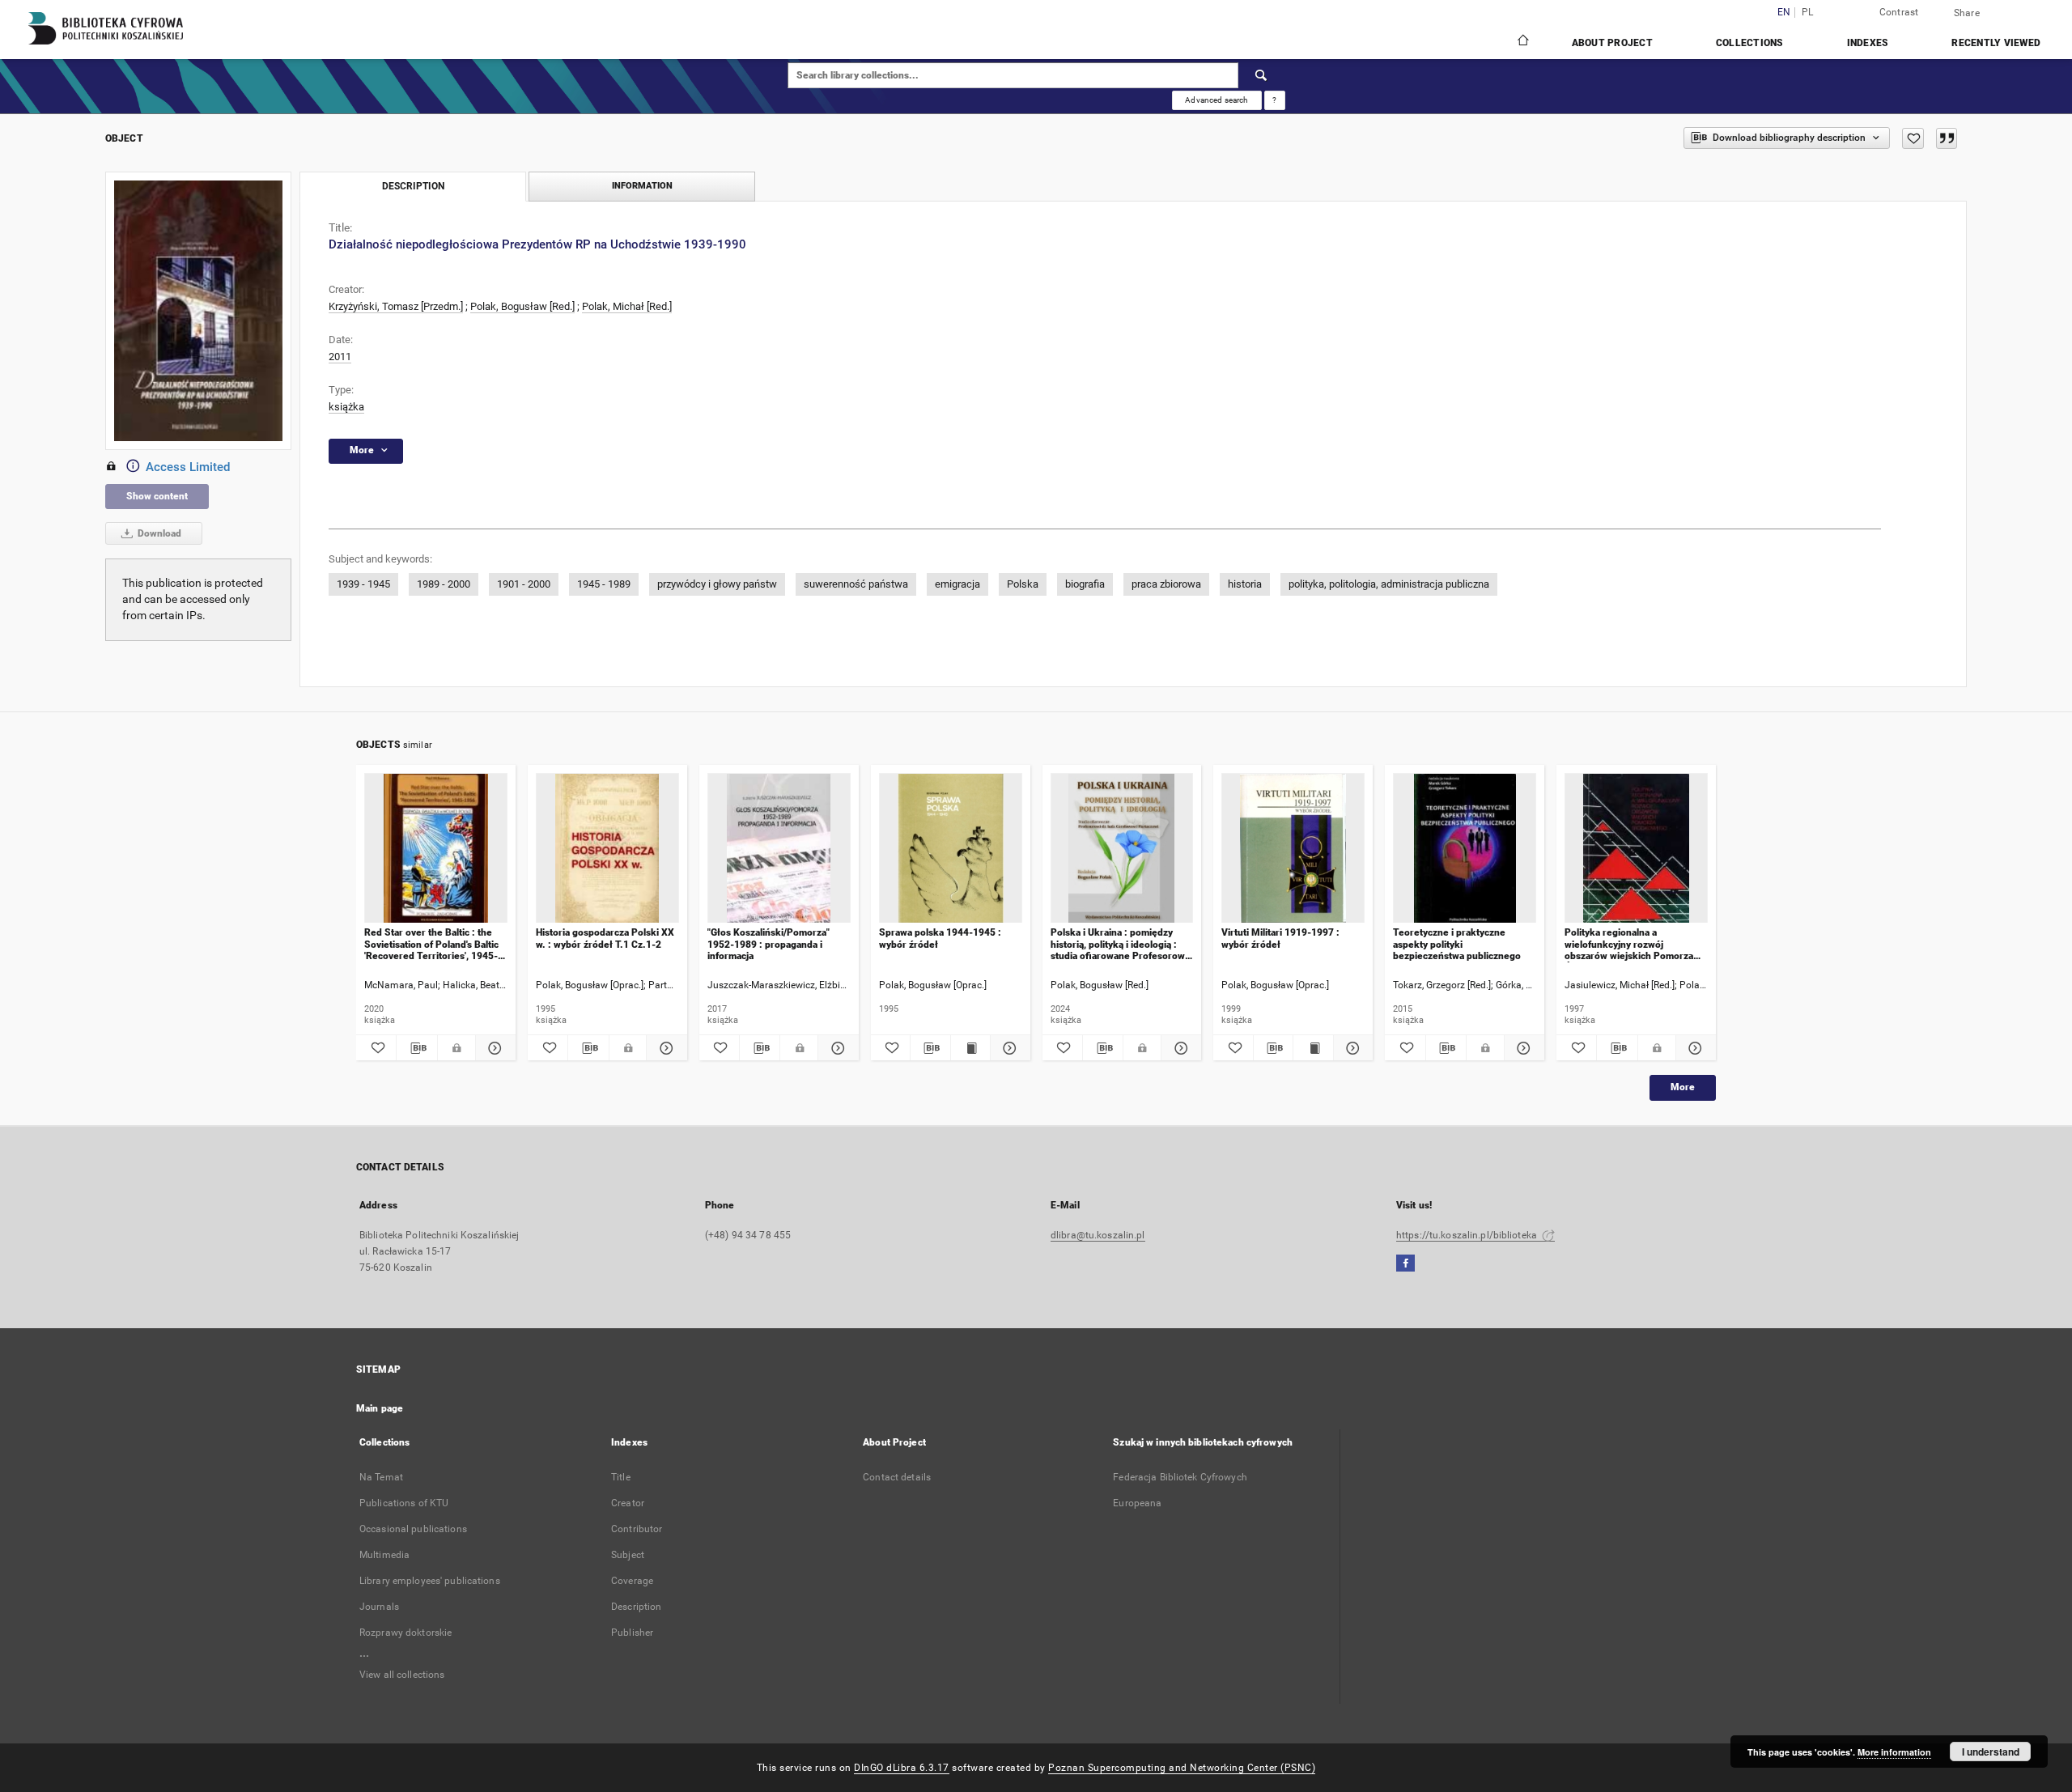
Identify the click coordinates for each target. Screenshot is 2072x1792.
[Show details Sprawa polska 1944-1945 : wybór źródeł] (1008, 1048)
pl (1808, 13)
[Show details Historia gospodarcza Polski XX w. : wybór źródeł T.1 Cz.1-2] (664, 1048)
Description (636, 1607)
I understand (1991, 1752)
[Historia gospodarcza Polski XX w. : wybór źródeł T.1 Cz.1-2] (607, 849)
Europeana (1137, 1503)
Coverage (632, 1581)
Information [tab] (642, 186)
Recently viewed (1996, 43)
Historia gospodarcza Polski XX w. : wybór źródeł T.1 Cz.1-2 (605, 938)
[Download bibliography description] (416, 1048)
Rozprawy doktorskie (405, 1633)
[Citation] (1947, 138)
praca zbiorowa (1166, 584)
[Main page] (1522, 42)
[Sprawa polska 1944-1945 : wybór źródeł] (951, 849)
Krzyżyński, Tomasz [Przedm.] (396, 306)
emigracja (957, 584)
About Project (1612, 43)
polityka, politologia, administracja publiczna (1389, 584)
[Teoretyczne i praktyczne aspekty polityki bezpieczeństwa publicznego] (1465, 849)
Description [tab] (413, 186)
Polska (1023, 584)
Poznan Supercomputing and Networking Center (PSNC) (1182, 1768)
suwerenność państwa (856, 584)
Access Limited (188, 467)
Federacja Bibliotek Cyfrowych (1180, 1477)
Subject (628, 1555)
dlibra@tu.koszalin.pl (1098, 1235)
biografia (1085, 584)
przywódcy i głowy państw (717, 584)
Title (621, 1477)
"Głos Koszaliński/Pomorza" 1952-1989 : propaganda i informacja (769, 944)
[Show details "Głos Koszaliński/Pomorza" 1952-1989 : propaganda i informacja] (836, 1048)
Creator (628, 1503)
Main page (380, 1408)
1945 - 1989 (604, 584)
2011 (340, 357)
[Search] (1262, 75)
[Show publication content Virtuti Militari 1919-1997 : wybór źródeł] (1313, 1048)
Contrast (1899, 12)
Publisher (632, 1633)
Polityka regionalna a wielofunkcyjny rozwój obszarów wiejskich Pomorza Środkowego (1629, 944)
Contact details (897, 1477)
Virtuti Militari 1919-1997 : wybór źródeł (1280, 938)
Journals (379, 1607)
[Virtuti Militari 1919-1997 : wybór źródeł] (1293, 849)
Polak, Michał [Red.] (627, 306)
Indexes (1868, 43)
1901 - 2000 (524, 584)
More (1683, 1087)
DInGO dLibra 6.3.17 (902, 1768)
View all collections (402, 1675)
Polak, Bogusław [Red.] (522, 306)
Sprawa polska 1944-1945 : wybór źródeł (940, 938)
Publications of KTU (404, 1503)
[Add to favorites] (1913, 138)
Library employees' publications (430, 1581)
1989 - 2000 (444, 584)
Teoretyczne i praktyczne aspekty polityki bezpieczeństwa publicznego (1457, 944)
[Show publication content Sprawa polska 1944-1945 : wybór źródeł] (970, 1048)
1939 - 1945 (363, 584)
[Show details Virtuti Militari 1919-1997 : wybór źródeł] (1351, 1048)
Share (1967, 13)
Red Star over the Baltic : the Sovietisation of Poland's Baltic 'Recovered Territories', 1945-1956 (431, 944)
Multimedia (384, 1555)
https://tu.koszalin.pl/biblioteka (1468, 1235)
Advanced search (1216, 100)
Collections (1750, 43)
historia (1245, 584)
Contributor (637, 1529)
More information (1894, 1752)
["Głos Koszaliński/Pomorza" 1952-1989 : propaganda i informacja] (779, 849)
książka (346, 407)
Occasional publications (413, 1529)
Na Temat (381, 1477)
